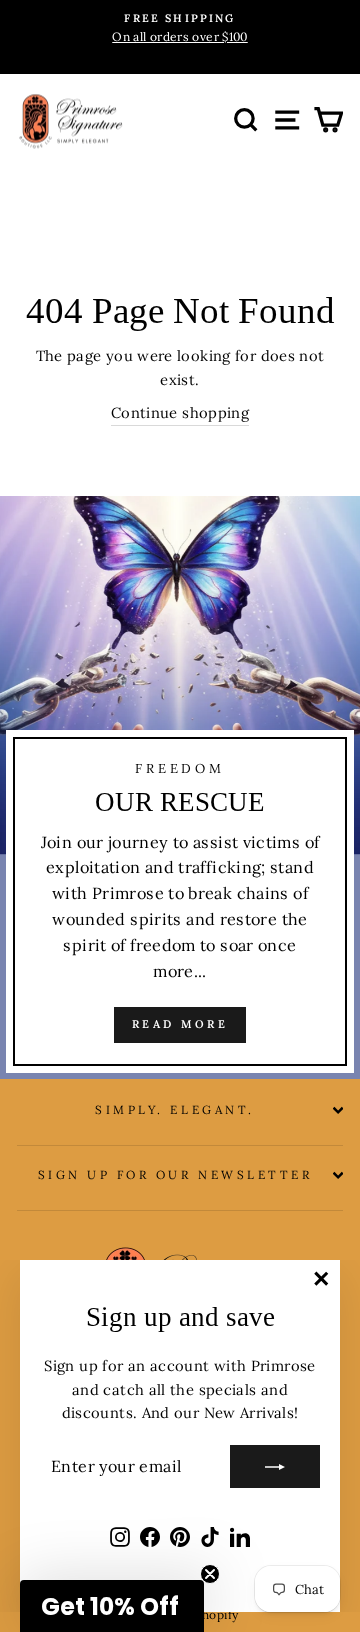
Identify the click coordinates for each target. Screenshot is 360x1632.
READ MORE (180, 1024)
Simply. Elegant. (175, 1109)
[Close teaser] (210, 1574)
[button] (112, 1606)
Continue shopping (180, 412)
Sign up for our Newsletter (175, 1174)
